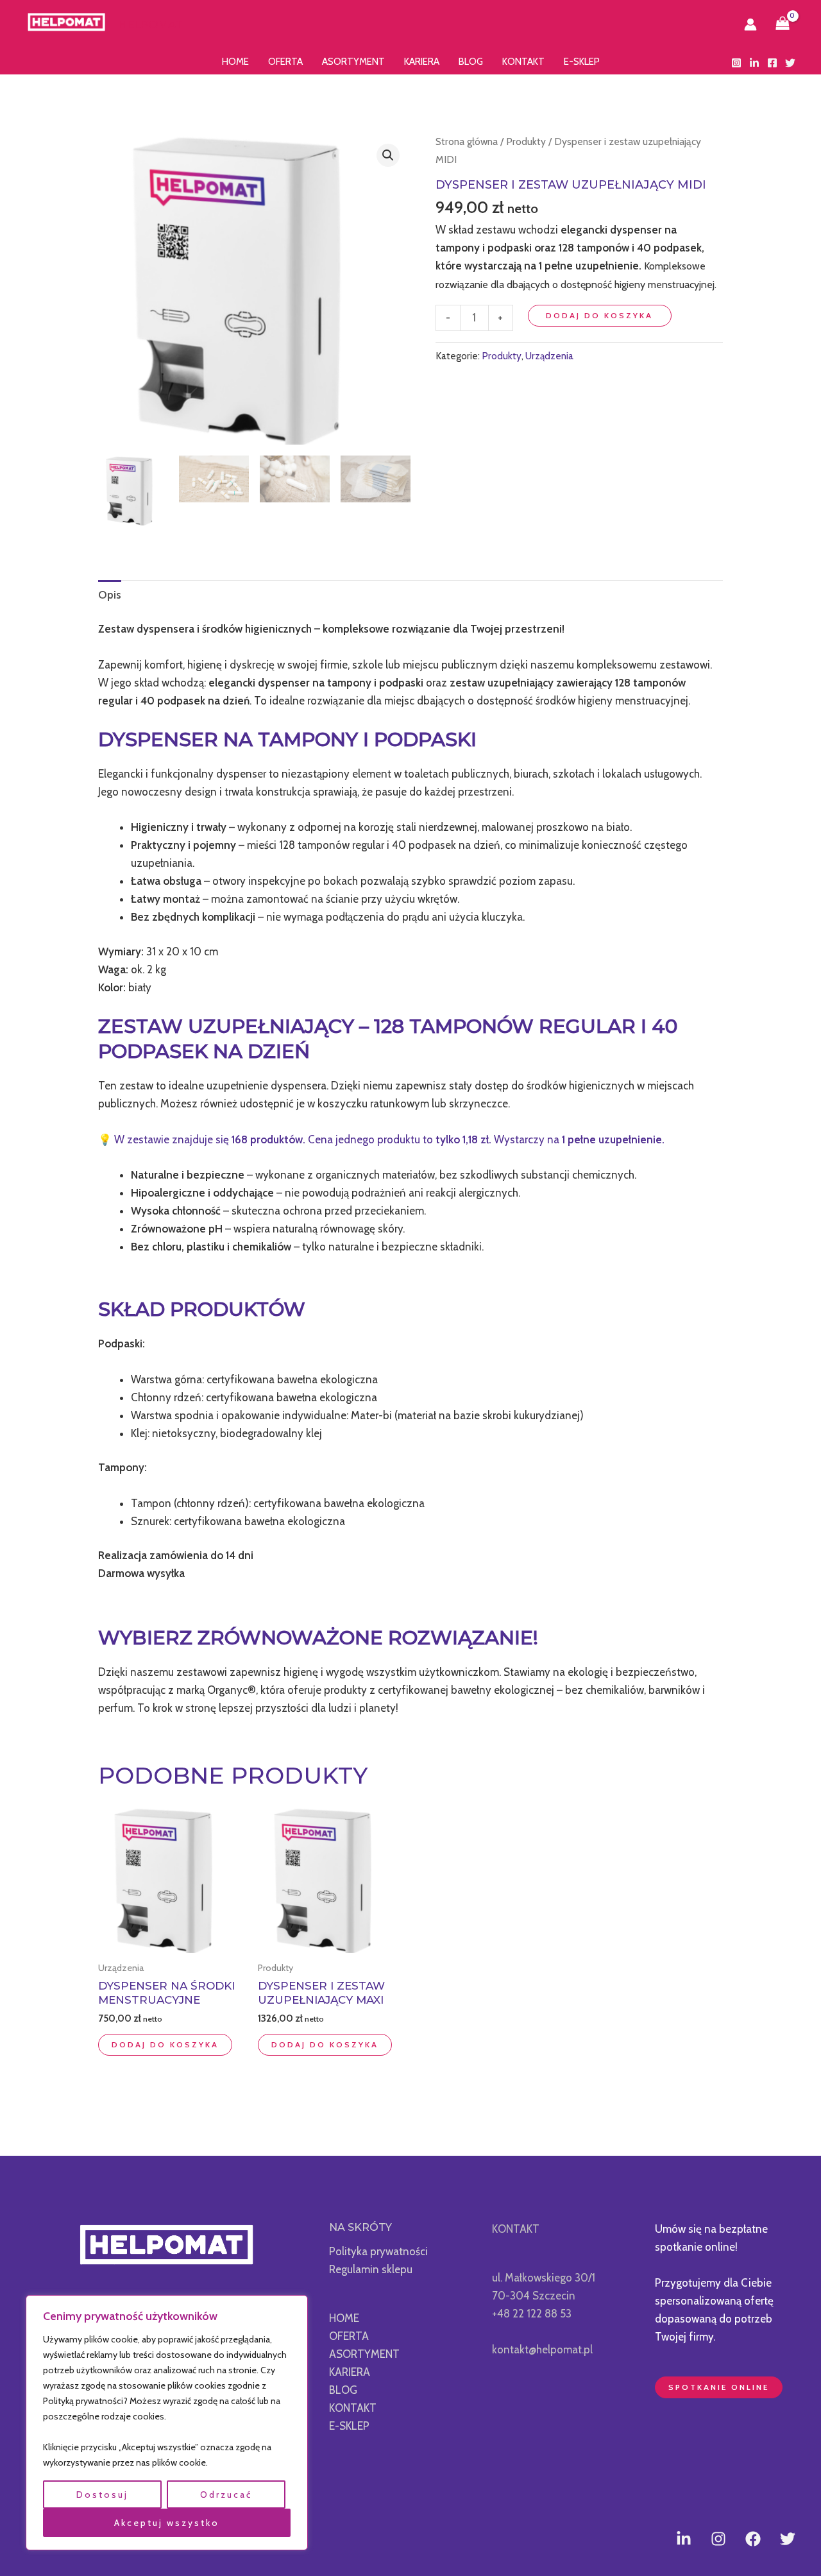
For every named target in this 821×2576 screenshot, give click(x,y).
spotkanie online (719, 2387)
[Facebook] (772, 63)
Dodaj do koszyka (599, 315)
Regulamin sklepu (371, 2269)
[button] (388, 155)
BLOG (471, 62)
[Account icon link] (750, 24)
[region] (167, 2423)
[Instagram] (736, 63)
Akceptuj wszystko (167, 2523)
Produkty (526, 141)
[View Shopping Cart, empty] (783, 24)
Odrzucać (226, 2495)
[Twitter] (790, 63)
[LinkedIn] (754, 63)
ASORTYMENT (353, 62)
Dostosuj (102, 2495)
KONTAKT (523, 62)
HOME (235, 62)
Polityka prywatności (378, 2251)
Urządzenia (549, 356)
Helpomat (150, 24)
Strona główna (467, 141)
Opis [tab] (110, 595)
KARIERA (422, 62)
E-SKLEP (582, 62)
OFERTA (285, 62)
